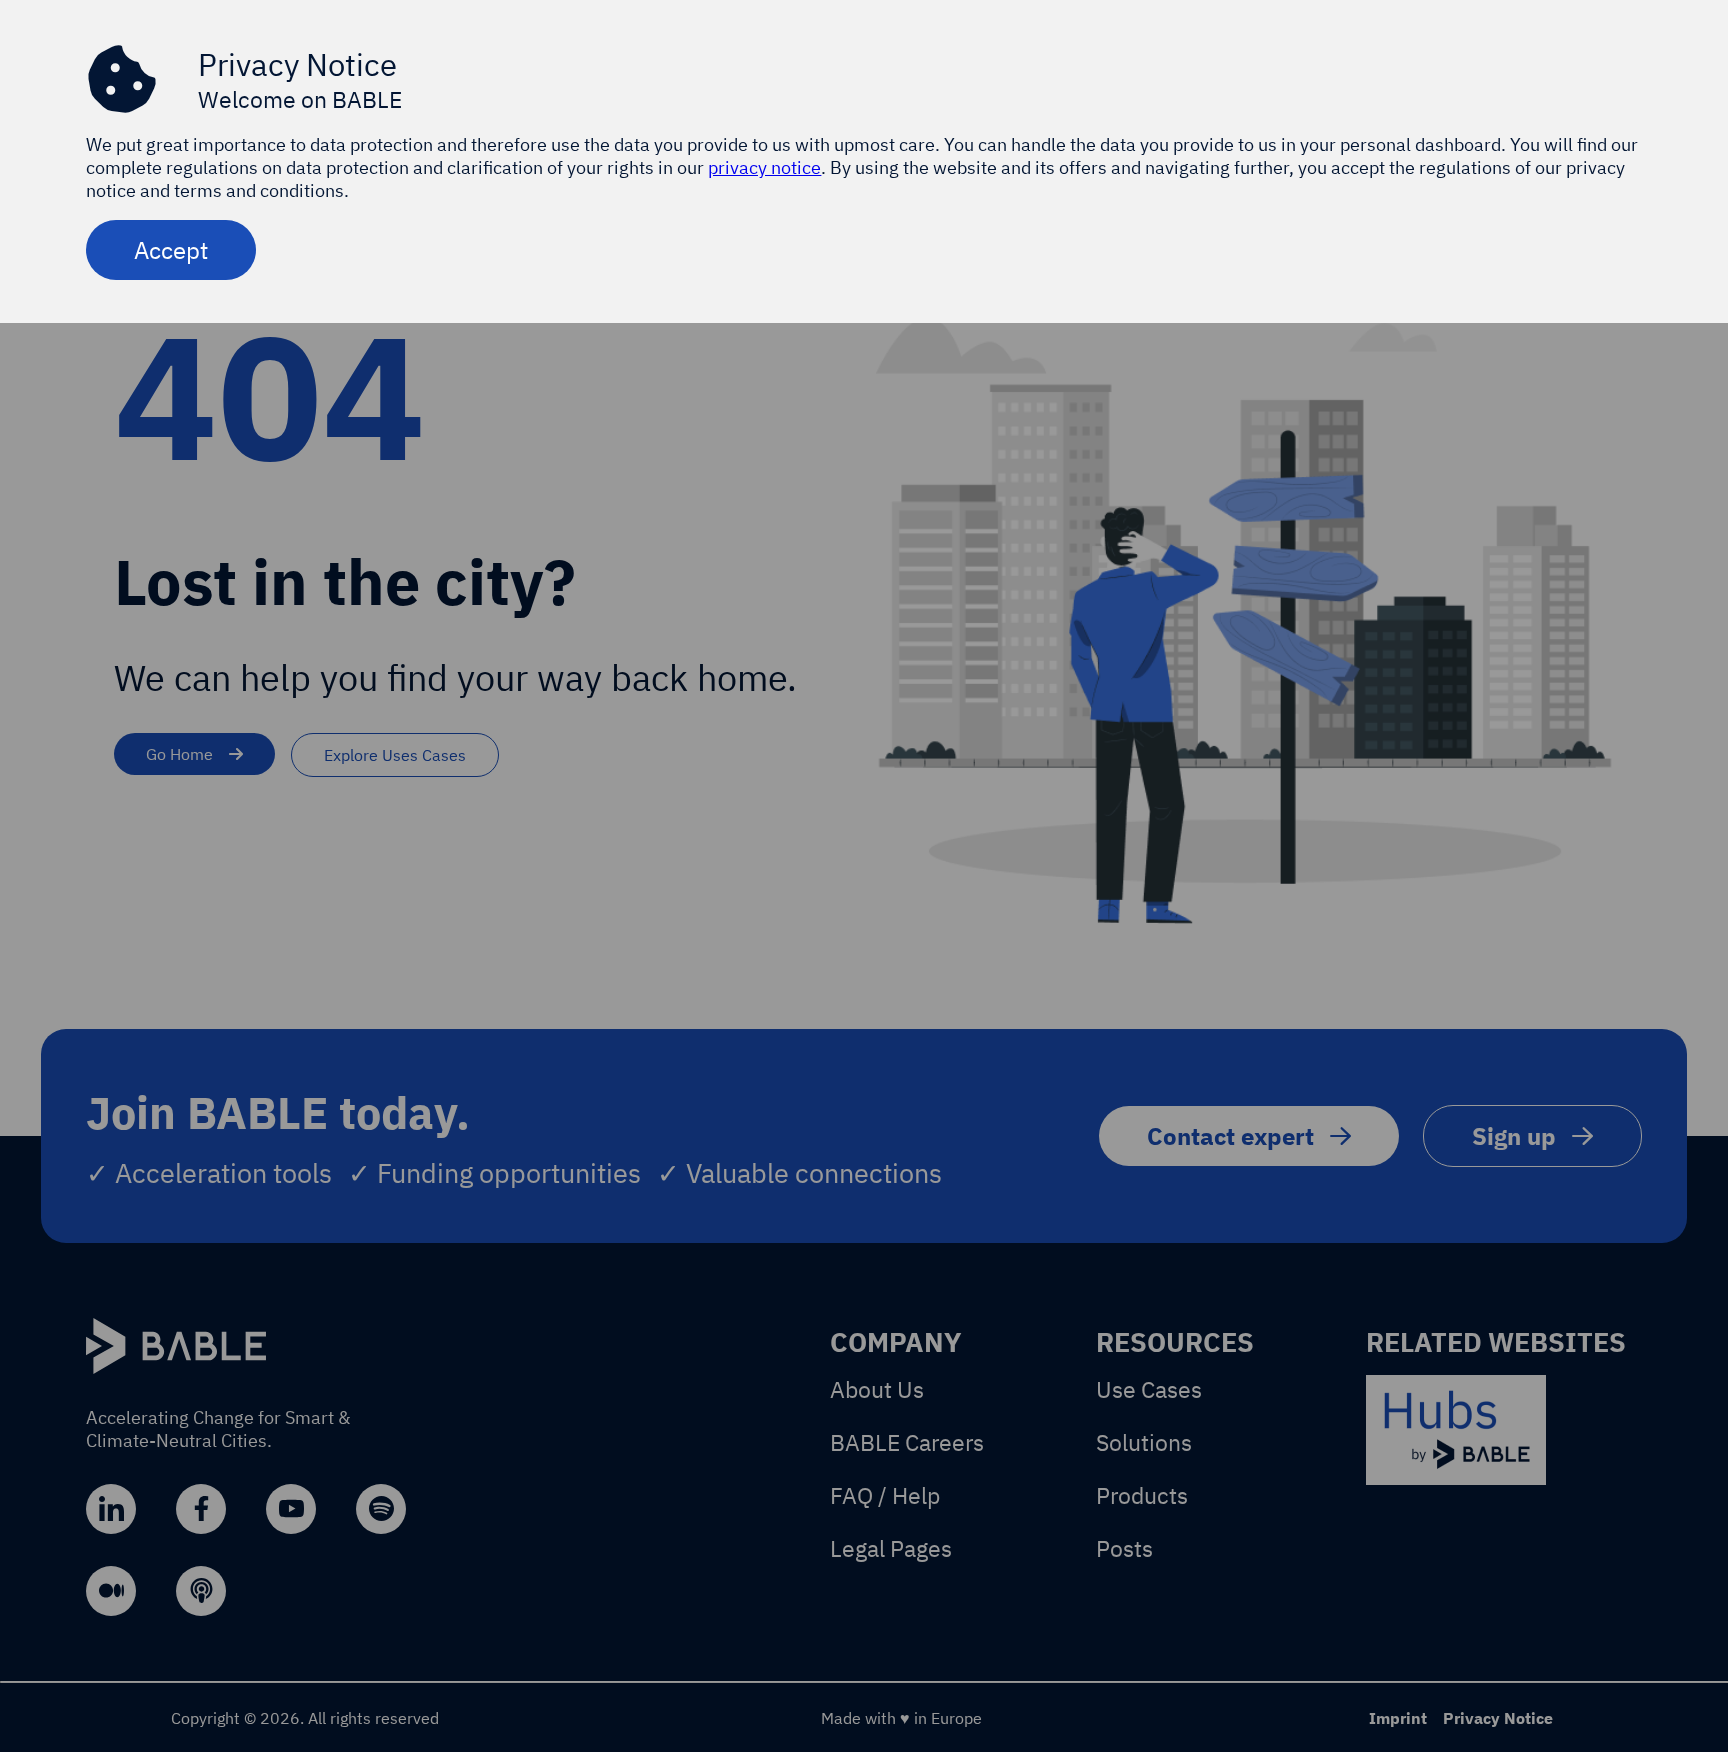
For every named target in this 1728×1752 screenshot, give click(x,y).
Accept (171, 250)
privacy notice (764, 167)
